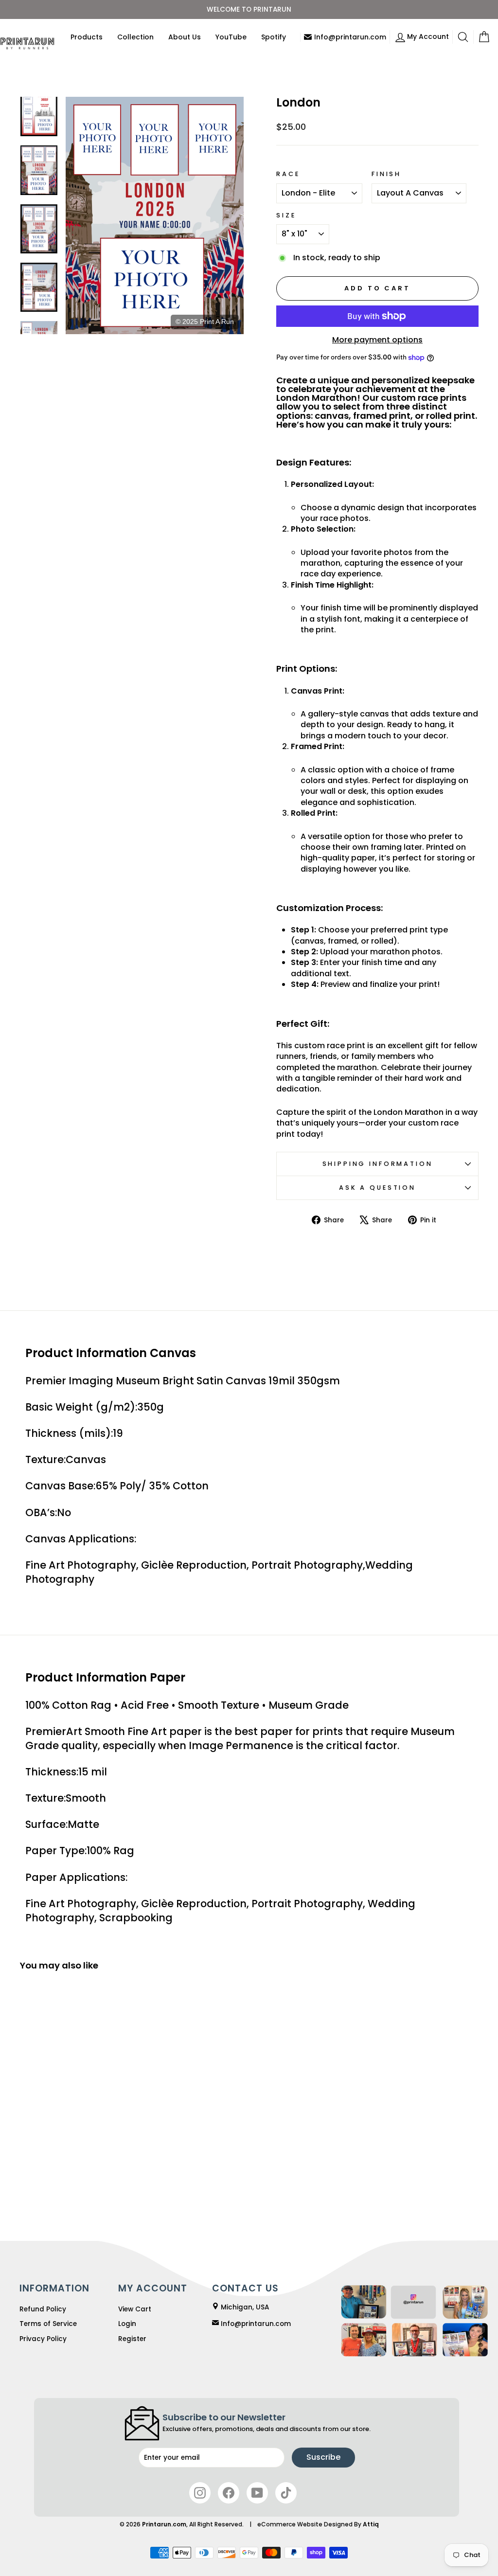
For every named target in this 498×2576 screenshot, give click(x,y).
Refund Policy (43, 2309)
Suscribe (323, 2457)
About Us (185, 37)
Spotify (274, 37)
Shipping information (378, 1164)
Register (132, 2339)
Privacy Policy (43, 2339)
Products (87, 37)
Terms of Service (48, 2324)
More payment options (377, 340)
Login (127, 2324)
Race (288, 174)
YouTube (231, 37)
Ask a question (377, 1188)
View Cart (135, 2309)
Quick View (73, 2142)
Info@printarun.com (350, 37)
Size (286, 215)
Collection (135, 37)
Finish (386, 174)
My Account (430, 36)
